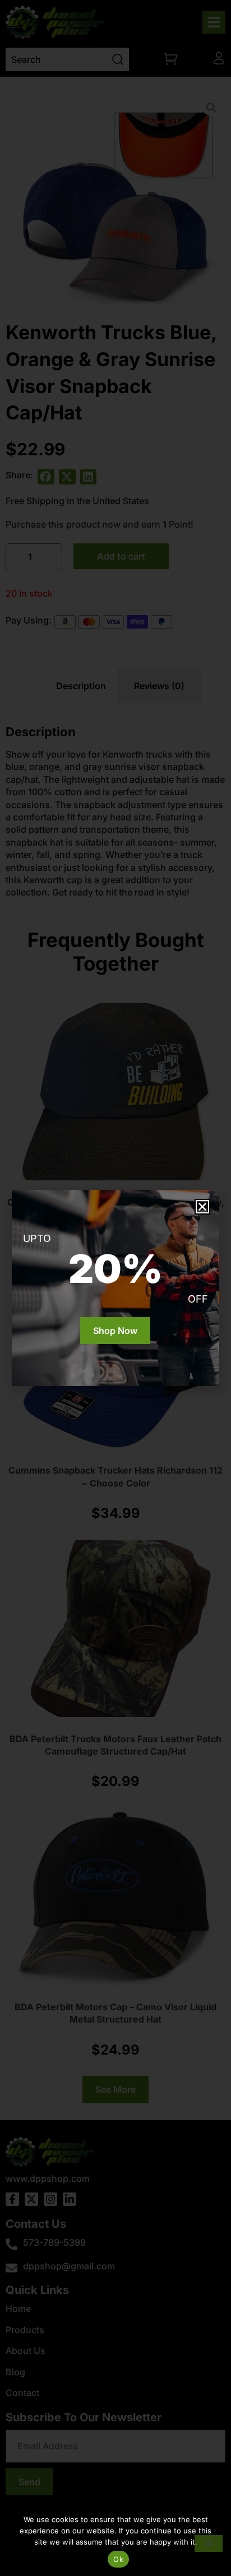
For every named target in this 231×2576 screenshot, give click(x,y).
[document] (115, 1288)
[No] (209, 2543)
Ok (118, 2559)
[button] (202, 1207)
